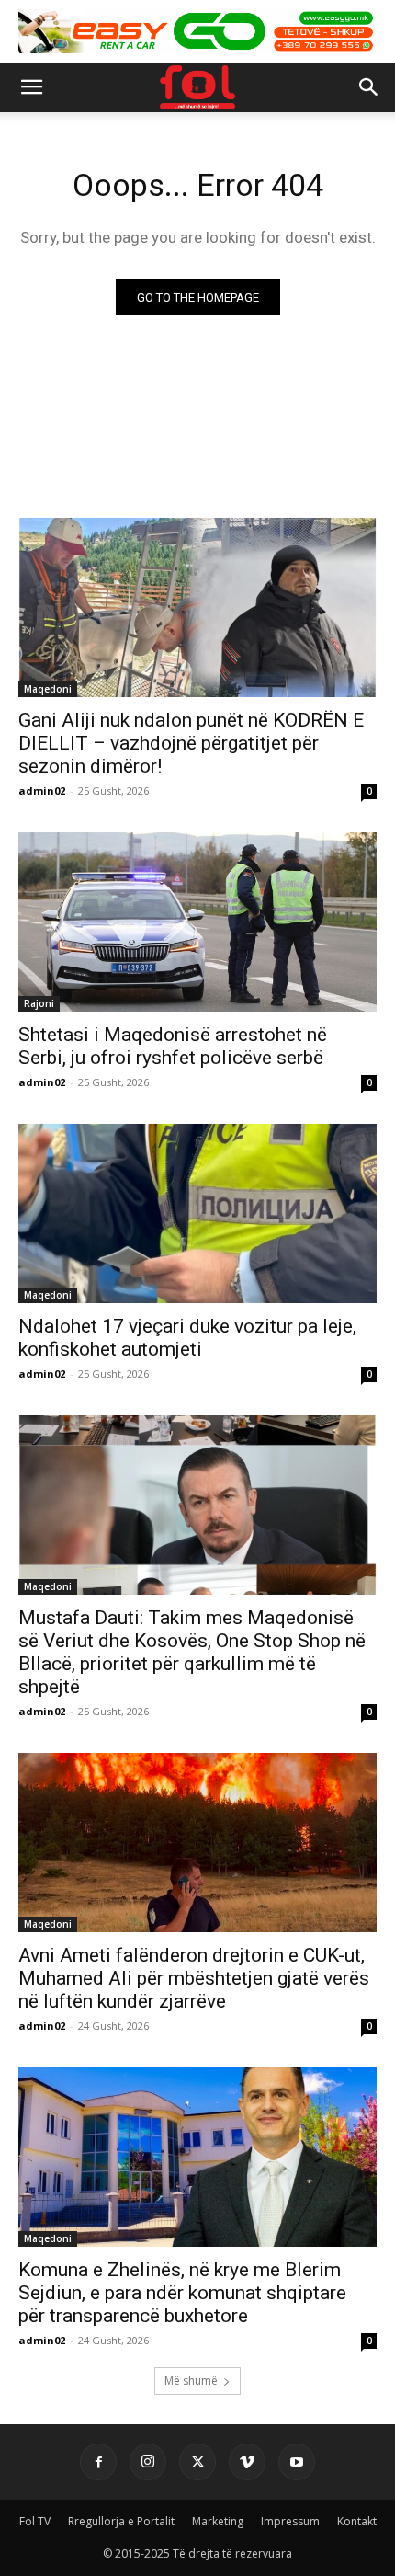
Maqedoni (48, 689)
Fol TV (35, 2521)
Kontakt (357, 2521)
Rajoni (39, 1003)
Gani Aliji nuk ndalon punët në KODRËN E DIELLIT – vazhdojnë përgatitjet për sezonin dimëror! (191, 743)
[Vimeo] (247, 2462)
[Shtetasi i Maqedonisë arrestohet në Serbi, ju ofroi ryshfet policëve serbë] (197, 922)
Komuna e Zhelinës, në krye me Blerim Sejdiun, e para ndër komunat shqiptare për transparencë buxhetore (182, 2293)
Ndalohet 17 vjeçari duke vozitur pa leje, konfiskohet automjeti (187, 1338)
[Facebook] (98, 2462)
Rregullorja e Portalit (121, 2521)
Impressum (290, 2521)
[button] (31, 87)
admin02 (42, 790)
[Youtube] (297, 2462)
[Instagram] (148, 2462)
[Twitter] (197, 2462)
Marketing (218, 2521)
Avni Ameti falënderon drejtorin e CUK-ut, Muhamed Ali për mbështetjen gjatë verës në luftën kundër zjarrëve (194, 1978)
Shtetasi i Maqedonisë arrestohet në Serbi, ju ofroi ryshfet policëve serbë (173, 1046)
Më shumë (191, 2381)
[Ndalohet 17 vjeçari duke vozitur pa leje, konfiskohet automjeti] (197, 1214)
